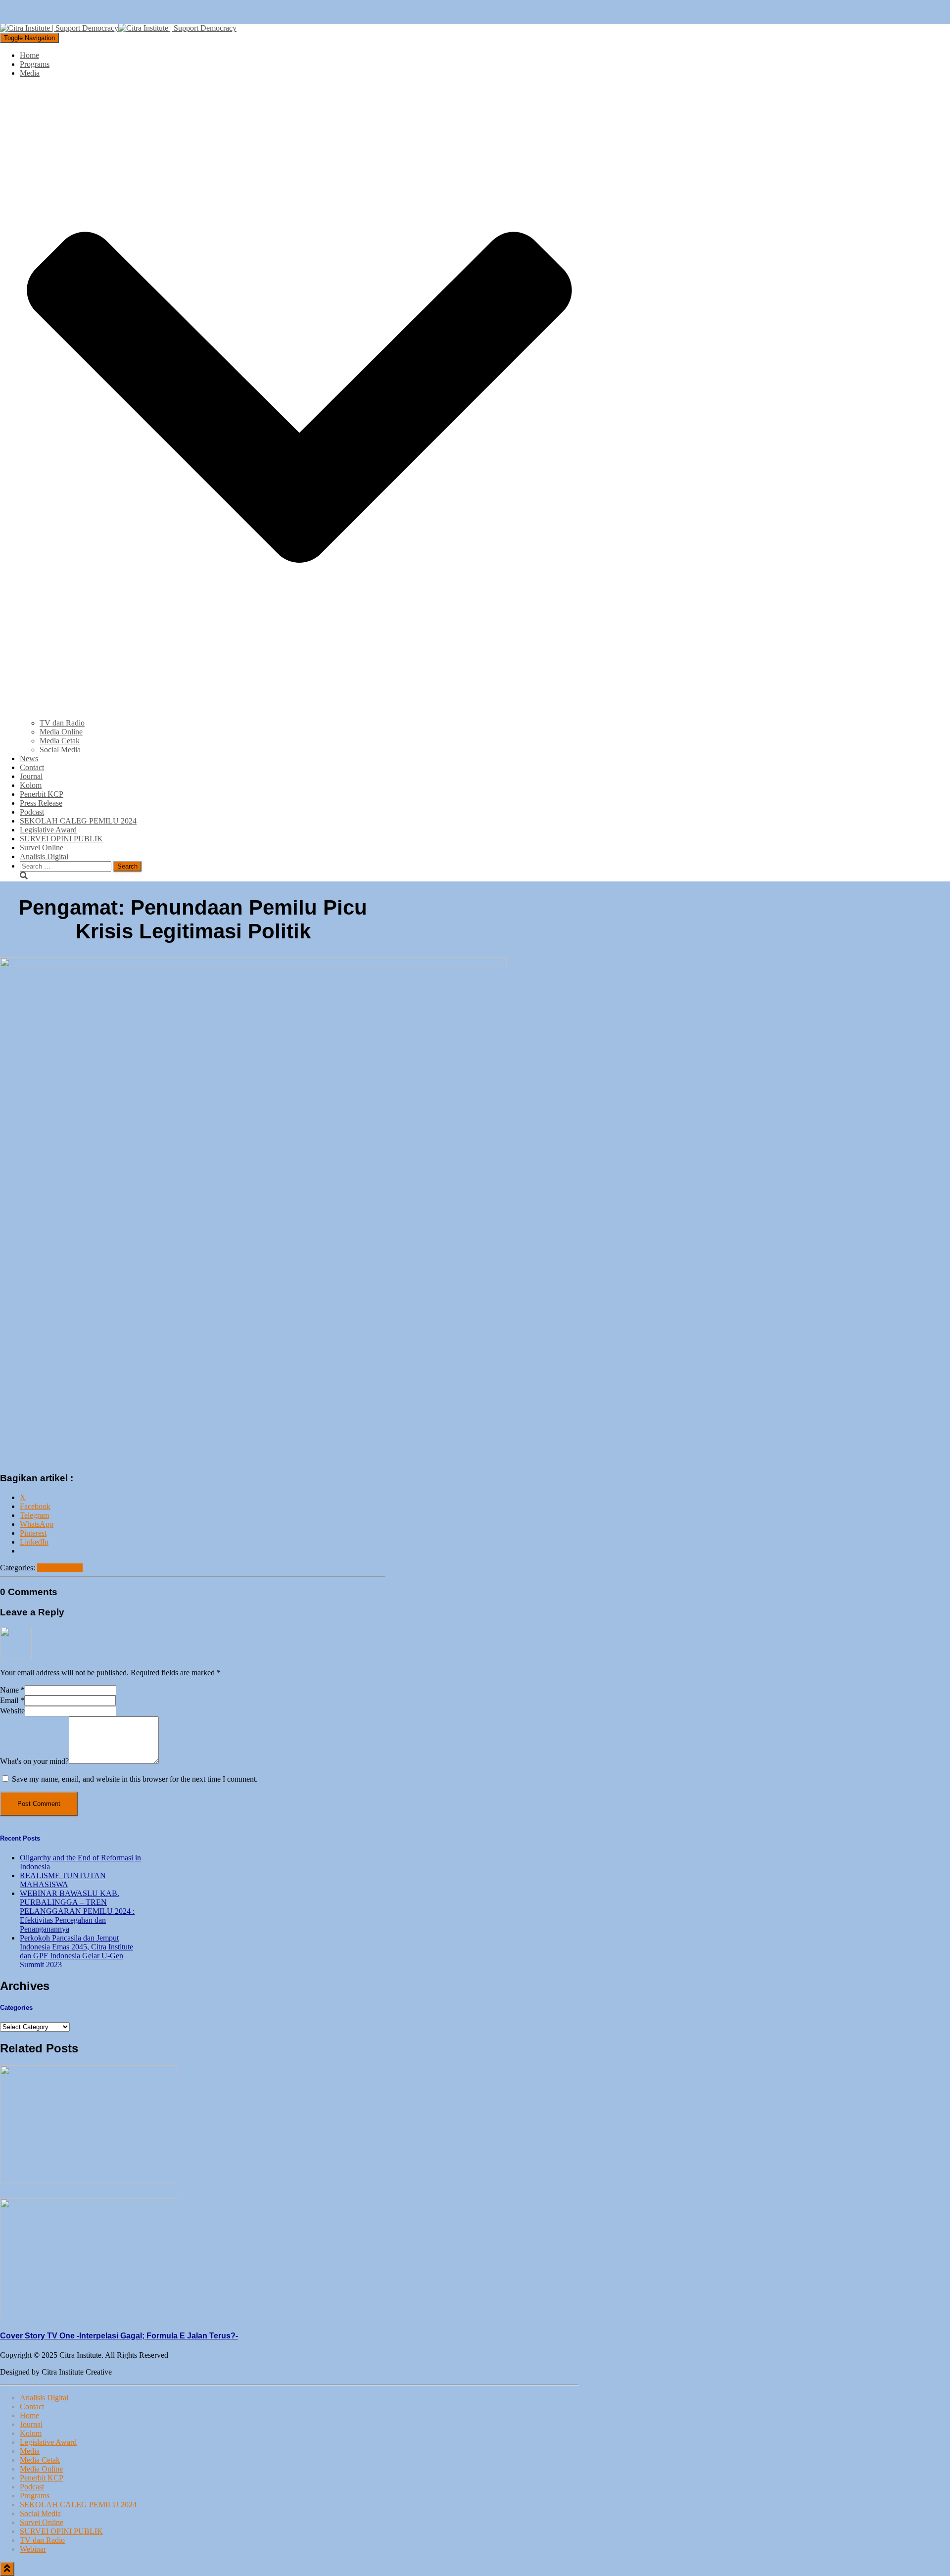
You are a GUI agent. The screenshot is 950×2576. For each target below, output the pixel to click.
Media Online (61, 732)
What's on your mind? (34, 1761)
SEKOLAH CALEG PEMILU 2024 (78, 821)
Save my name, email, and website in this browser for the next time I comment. (135, 1779)
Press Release (41, 803)
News (29, 758)
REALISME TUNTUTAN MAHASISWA (63, 1880)
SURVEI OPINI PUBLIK (61, 839)
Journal (31, 776)
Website (12, 1711)
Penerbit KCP (42, 794)
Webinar (33, 2549)
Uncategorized (60, 1568)
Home (29, 55)
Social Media (60, 750)
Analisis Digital (44, 856)
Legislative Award (48, 830)
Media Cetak (60, 741)
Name (12, 1690)
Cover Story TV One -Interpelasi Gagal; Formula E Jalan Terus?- (119, 2336)
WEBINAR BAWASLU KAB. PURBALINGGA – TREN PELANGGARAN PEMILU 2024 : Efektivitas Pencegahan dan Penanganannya (77, 1911)
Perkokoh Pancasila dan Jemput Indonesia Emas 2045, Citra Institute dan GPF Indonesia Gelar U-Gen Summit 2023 (76, 1951)
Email (12, 1700)
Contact (32, 767)
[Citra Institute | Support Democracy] (118, 28)
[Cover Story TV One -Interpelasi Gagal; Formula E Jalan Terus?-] (89, 2314)
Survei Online (42, 848)
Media (30, 2451)
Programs (35, 64)
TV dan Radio (62, 723)
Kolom (31, 785)
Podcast (32, 812)
